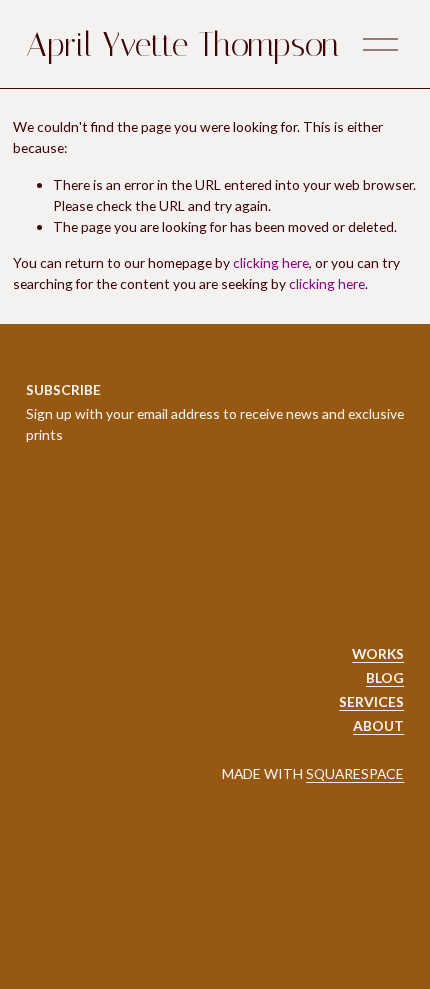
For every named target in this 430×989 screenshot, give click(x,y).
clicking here (271, 262)
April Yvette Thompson (182, 44)
